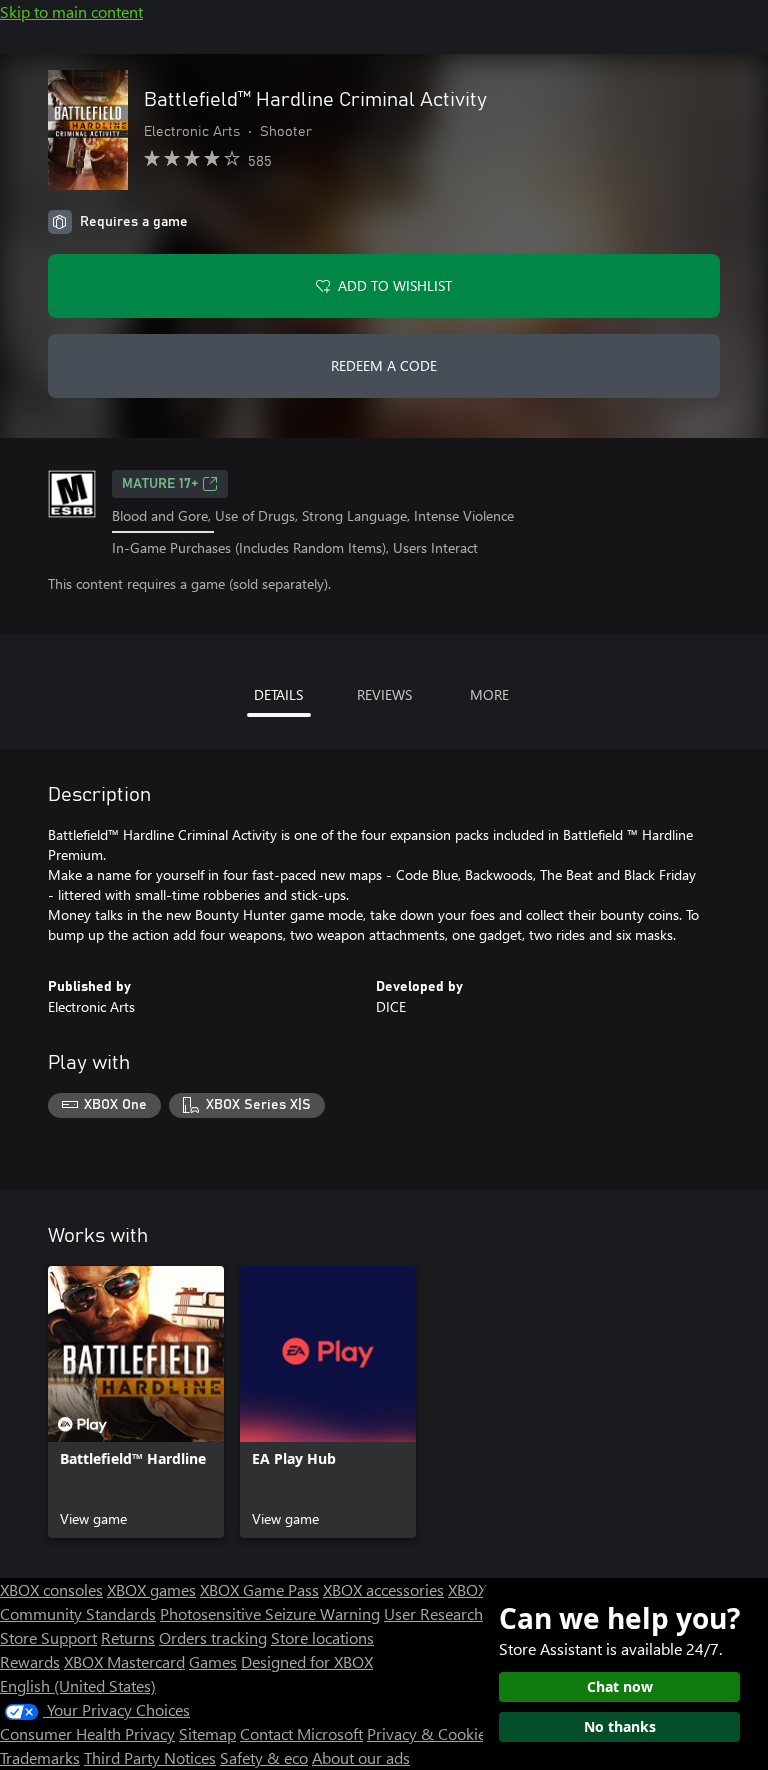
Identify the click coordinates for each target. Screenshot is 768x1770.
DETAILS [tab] (278, 694)
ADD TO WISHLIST (395, 285)
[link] (136, 1402)
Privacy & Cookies (430, 1733)
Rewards (30, 1661)
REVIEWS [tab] (384, 694)
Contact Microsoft (301, 1733)
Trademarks (40, 1757)
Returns (128, 1637)
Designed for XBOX (307, 1661)
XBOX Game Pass (259, 1589)
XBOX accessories (383, 1589)
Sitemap (207, 1733)
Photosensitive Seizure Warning (270, 1613)
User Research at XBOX (465, 1613)
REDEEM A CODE (384, 365)
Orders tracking (213, 1637)
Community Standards (78, 1613)
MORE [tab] (489, 694)
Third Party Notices (150, 1757)
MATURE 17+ (160, 484)
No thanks (620, 1726)
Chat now (620, 1686)
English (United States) (78, 1685)
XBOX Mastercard (124, 1661)
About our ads (361, 1757)
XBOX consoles (51, 1589)
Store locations (322, 1637)
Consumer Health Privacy (87, 1733)
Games (213, 1661)
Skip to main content (71, 11)
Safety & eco (264, 1757)
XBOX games (151, 1589)
